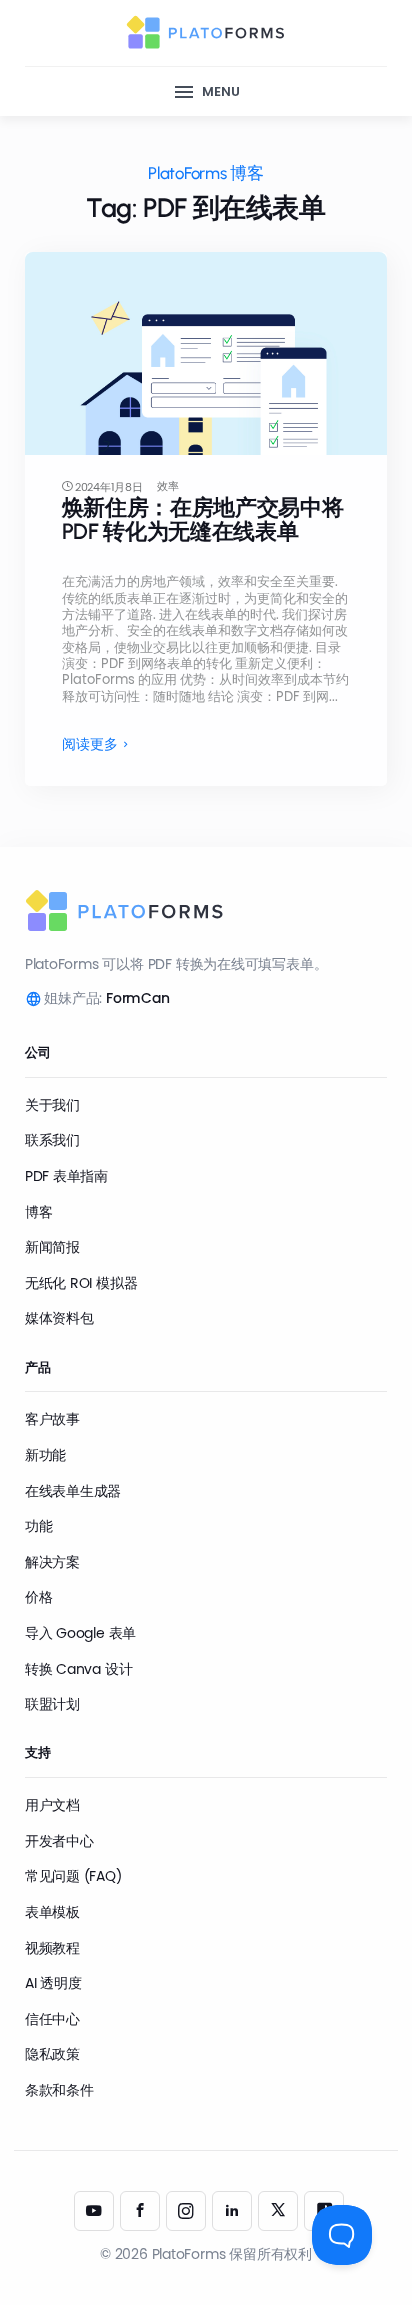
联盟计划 (52, 1704)
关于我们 (52, 1105)
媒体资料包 (59, 1318)
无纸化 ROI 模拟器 (81, 1283)
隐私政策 (52, 2054)
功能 (39, 1526)
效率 (168, 486)
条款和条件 (59, 2090)
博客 (39, 1212)
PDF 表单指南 (66, 1176)
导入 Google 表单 (80, 1633)
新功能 (45, 1455)
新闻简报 (52, 1247)
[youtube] (94, 2211)
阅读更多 (90, 744)
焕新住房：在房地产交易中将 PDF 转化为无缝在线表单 (203, 519)
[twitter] (278, 2211)
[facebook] (140, 2211)
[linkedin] (232, 2211)
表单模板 (52, 1912)
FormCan (138, 998)
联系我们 (52, 1140)
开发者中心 (59, 1841)
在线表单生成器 (73, 1491)
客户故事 (52, 1419)
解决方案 (52, 1562)
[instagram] (186, 2211)
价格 (39, 1597)
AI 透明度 (53, 1983)
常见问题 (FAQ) (73, 1876)
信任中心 (52, 2019)
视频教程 (52, 1948)
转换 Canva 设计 (79, 1669)
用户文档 (52, 1805)
